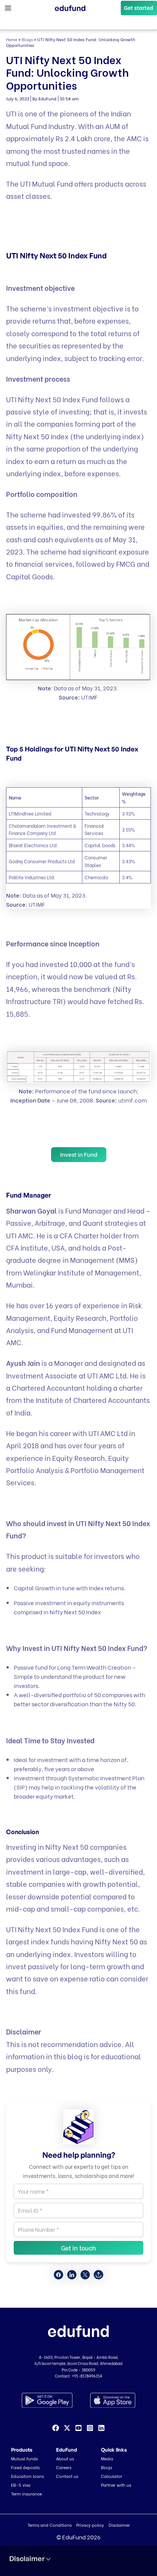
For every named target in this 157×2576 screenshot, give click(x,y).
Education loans (27, 2476)
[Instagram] (90, 2428)
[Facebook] (56, 2428)
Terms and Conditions (50, 2525)
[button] (139, 8)
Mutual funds (24, 2458)
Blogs (27, 39)
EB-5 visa (21, 2485)
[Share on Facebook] (58, 2275)
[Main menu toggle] (8, 8)
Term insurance (26, 2494)
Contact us (67, 2476)
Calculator (112, 2476)
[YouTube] (78, 2428)
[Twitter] (67, 2428)
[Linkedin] (101, 2428)
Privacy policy (90, 2525)
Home (12, 39)
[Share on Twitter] (85, 2275)
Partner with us (116, 2485)
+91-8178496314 (87, 2376)
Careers (64, 2467)
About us (65, 2458)
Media (107, 2458)
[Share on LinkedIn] (72, 2275)
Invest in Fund (79, 1154)
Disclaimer (119, 2525)
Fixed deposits (25, 2467)
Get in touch (78, 2248)
